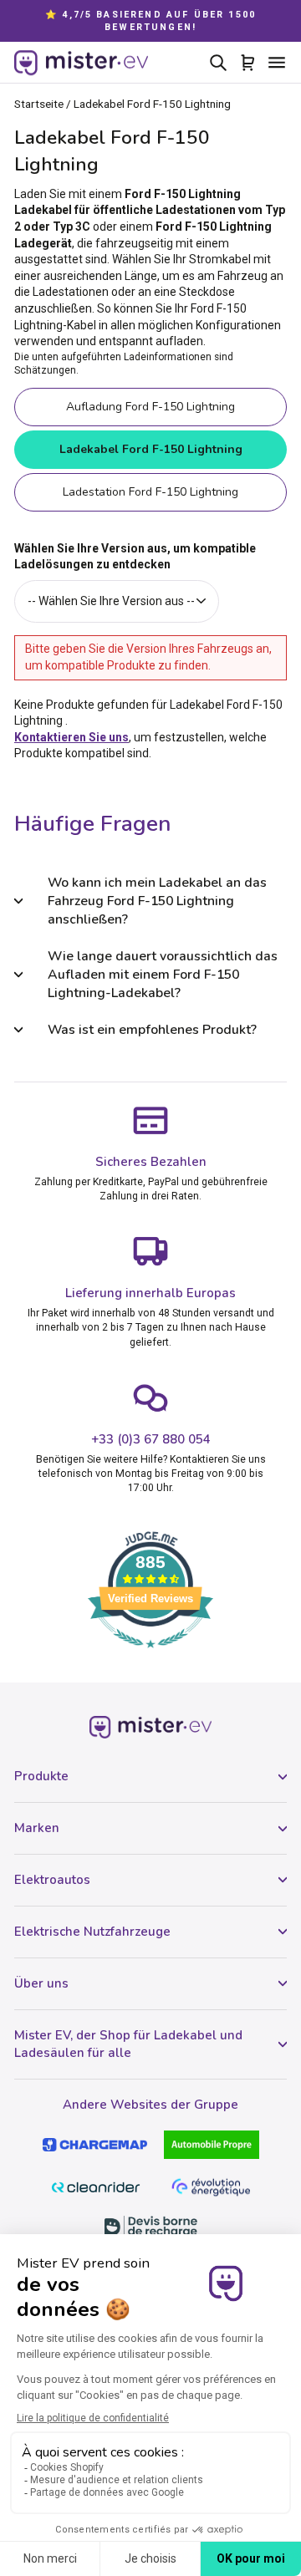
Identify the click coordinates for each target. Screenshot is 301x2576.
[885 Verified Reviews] (150, 1657)
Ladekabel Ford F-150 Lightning (151, 449)
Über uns (41, 1983)
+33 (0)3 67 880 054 (151, 1439)
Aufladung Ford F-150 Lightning (150, 407)
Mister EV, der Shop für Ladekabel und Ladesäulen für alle (128, 2044)
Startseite (39, 104)
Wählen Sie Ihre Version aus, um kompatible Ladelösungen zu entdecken (135, 557)
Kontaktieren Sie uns (71, 737)
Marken (37, 1828)
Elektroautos (52, 1880)
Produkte (41, 1776)
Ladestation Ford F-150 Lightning (150, 492)
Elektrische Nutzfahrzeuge (92, 1932)
